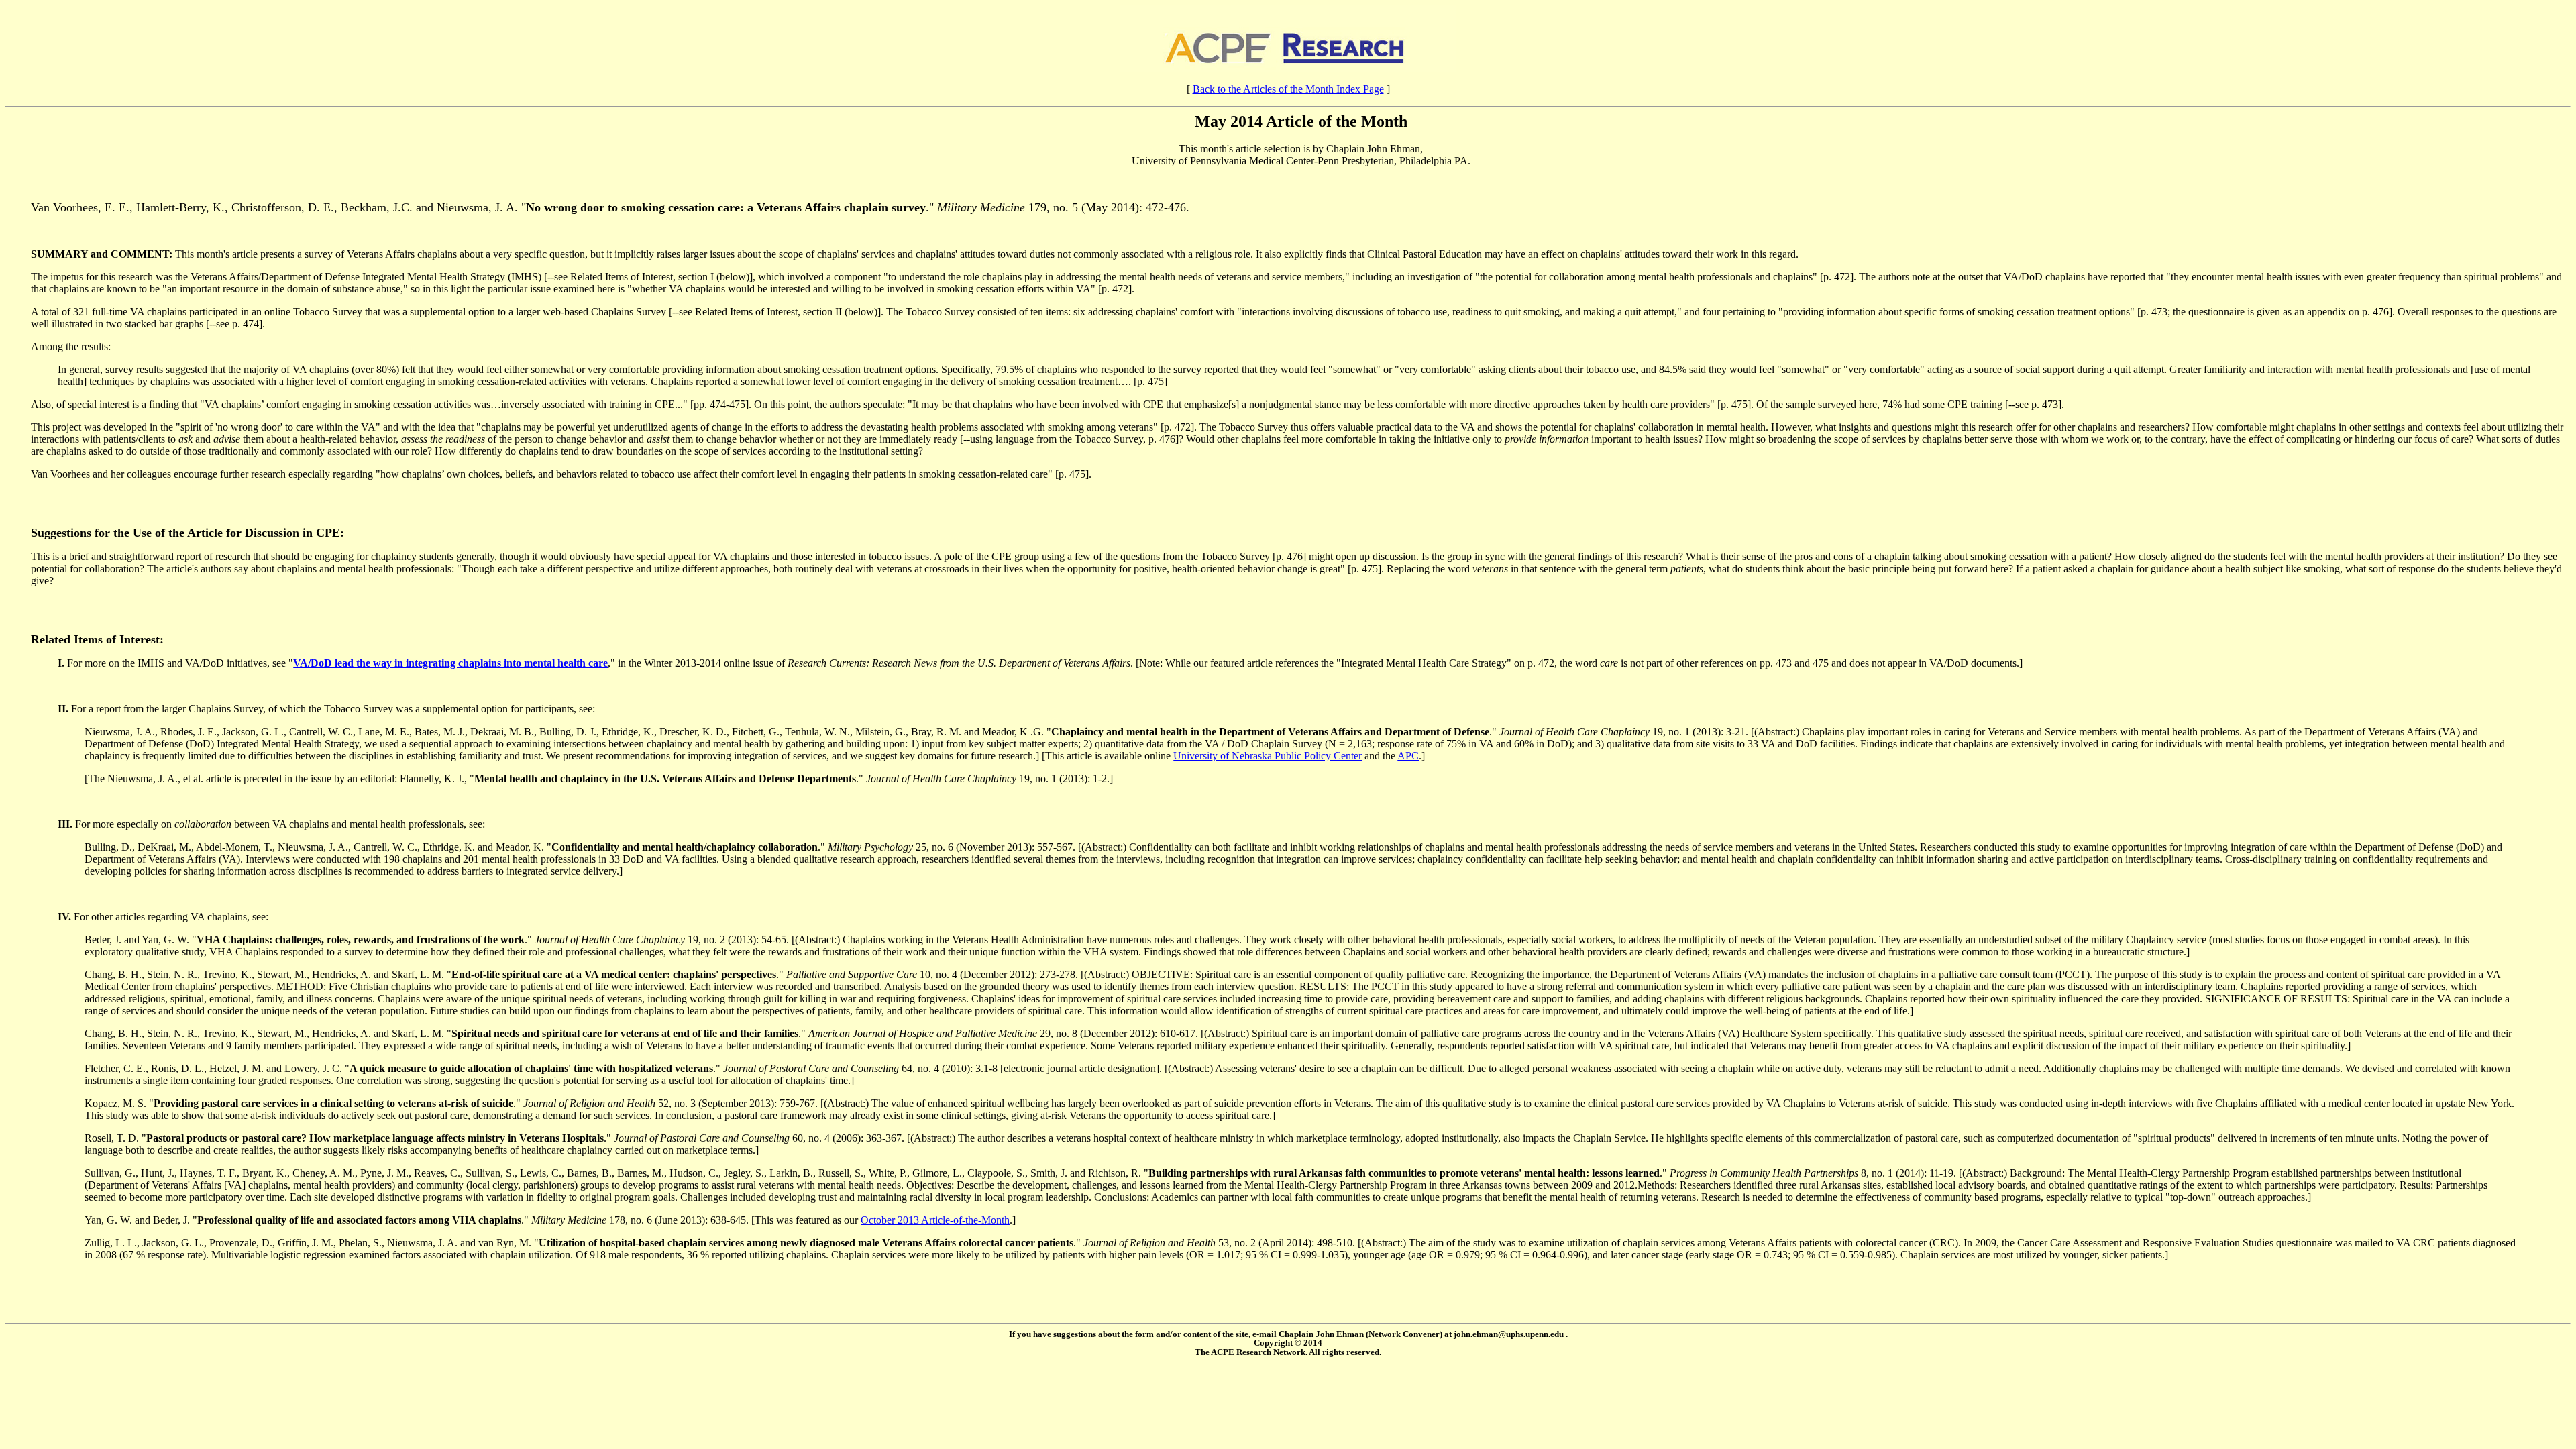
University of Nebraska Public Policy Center (1268, 756)
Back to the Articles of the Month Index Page (1288, 89)
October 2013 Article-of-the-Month (935, 1220)
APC (1408, 756)
